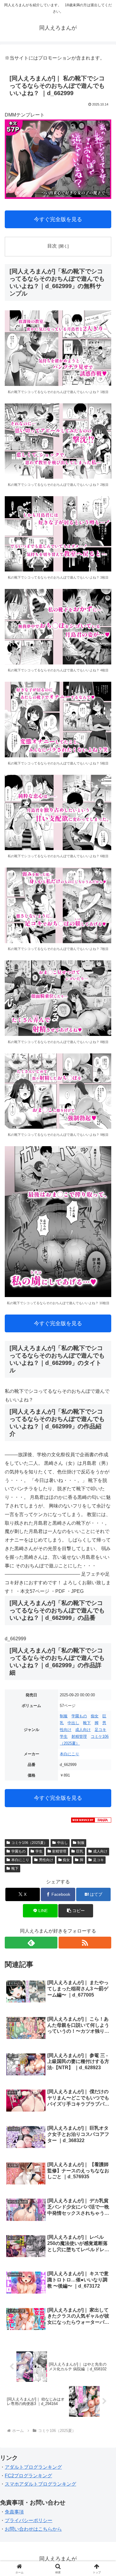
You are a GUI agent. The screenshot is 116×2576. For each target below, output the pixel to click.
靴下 (87, 1723)
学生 (64, 1736)
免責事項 (14, 2512)
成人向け (83, 1730)
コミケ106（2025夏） (29, 1843)
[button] (76, 1911)
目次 (52, 246)
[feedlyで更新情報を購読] (31, 1943)
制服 (64, 1716)
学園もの (79, 1716)
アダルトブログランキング (33, 2467)
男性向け (46, 1860)
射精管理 (79, 1736)
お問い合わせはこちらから (33, 2529)
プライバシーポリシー (29, 2520)
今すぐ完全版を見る (58, 219)
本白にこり (69, 1754)
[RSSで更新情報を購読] (85, 1943)
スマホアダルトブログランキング (40, 2484)
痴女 (95, 1716)
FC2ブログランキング (28, 2476)
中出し (73, 1723)
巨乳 (80, 1851)
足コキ (100, 1730)
